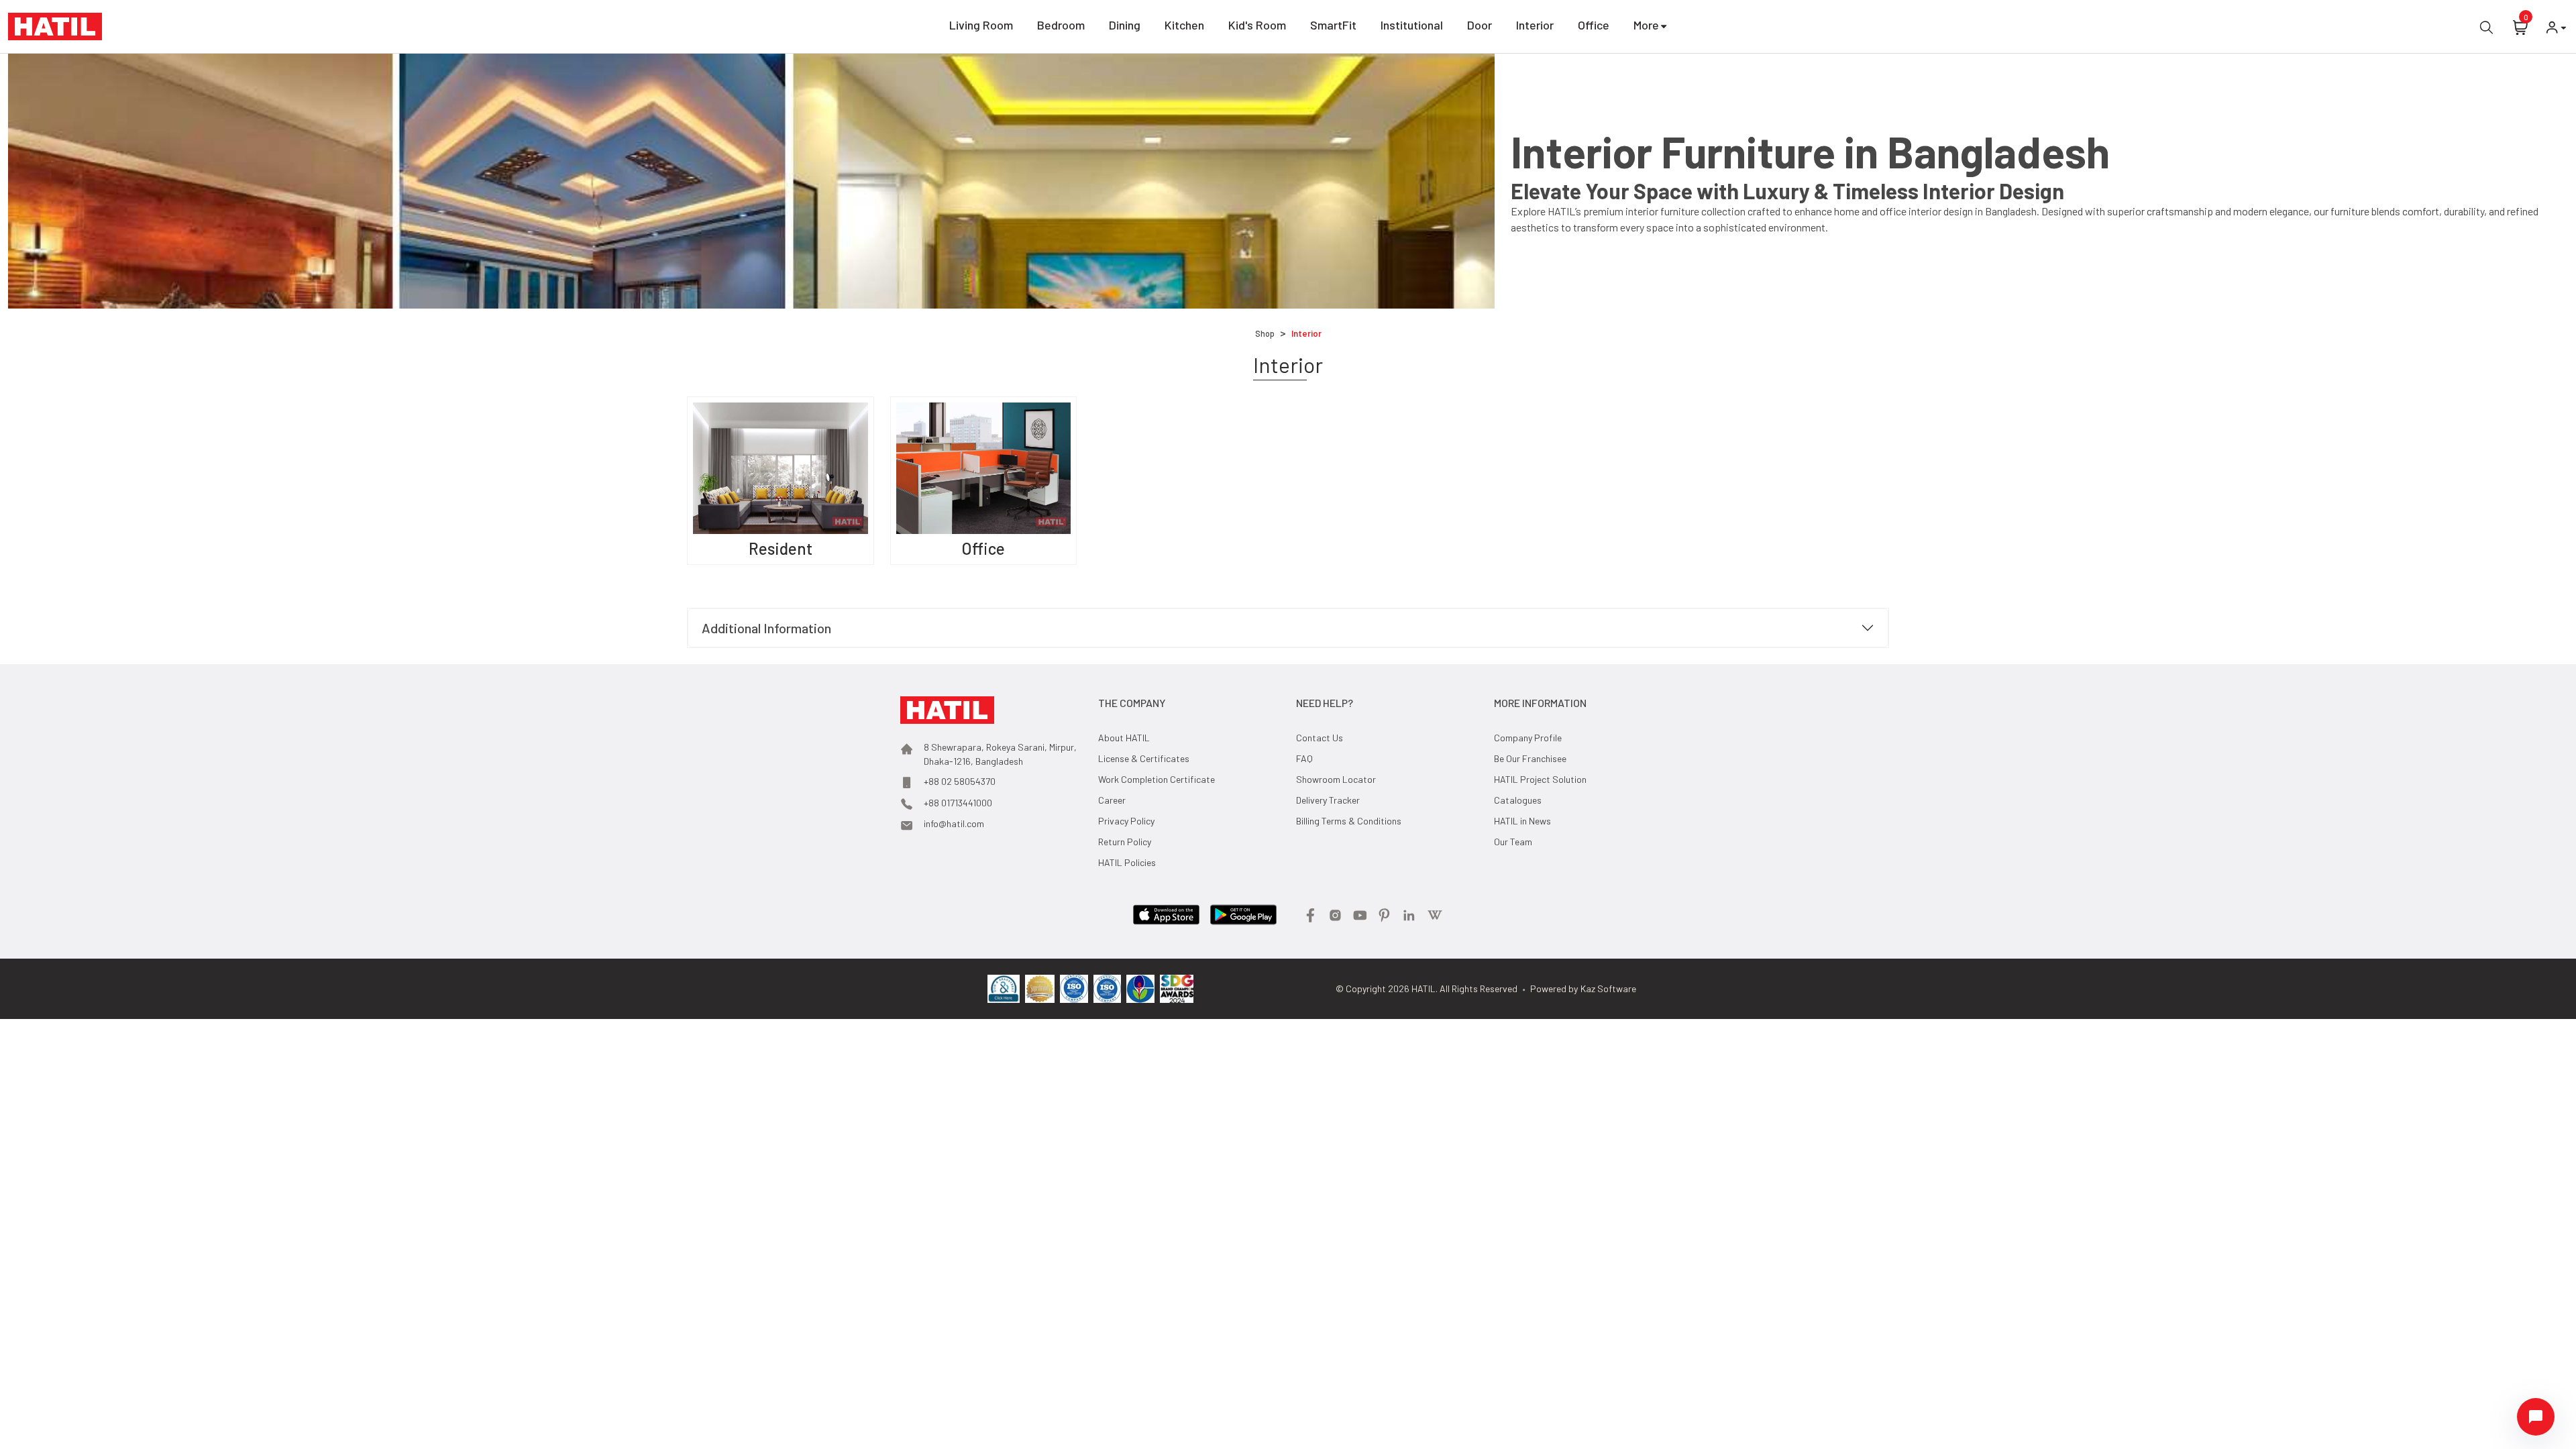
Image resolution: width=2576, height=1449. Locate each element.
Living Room (981, 25)
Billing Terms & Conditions (1349, 821)
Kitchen (1184, 25)
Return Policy (1125, 842)
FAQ (1304, 758)
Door (1480, 25)
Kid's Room (1257, 25)
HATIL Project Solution (1540, 779)
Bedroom (1061, 25)
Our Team (1513, 842)
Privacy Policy (1126, 821)
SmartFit (1333, 25)
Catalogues (1518, 800)
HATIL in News (1522, 821)
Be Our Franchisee (1530, 758)
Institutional (1412, 25)
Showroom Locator (1336, 779)
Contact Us (1320, 738)
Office (1594, 25)
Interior (1535, 25)
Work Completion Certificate (1157, 779)
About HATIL (1124, 738)
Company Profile (1528, 738)
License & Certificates (1144, 758)
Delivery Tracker (1328, 800)
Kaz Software (1608, 988)
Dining (1125, 25)
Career (1112, 800)
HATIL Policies (1127, 862)
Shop (1265, 333)
